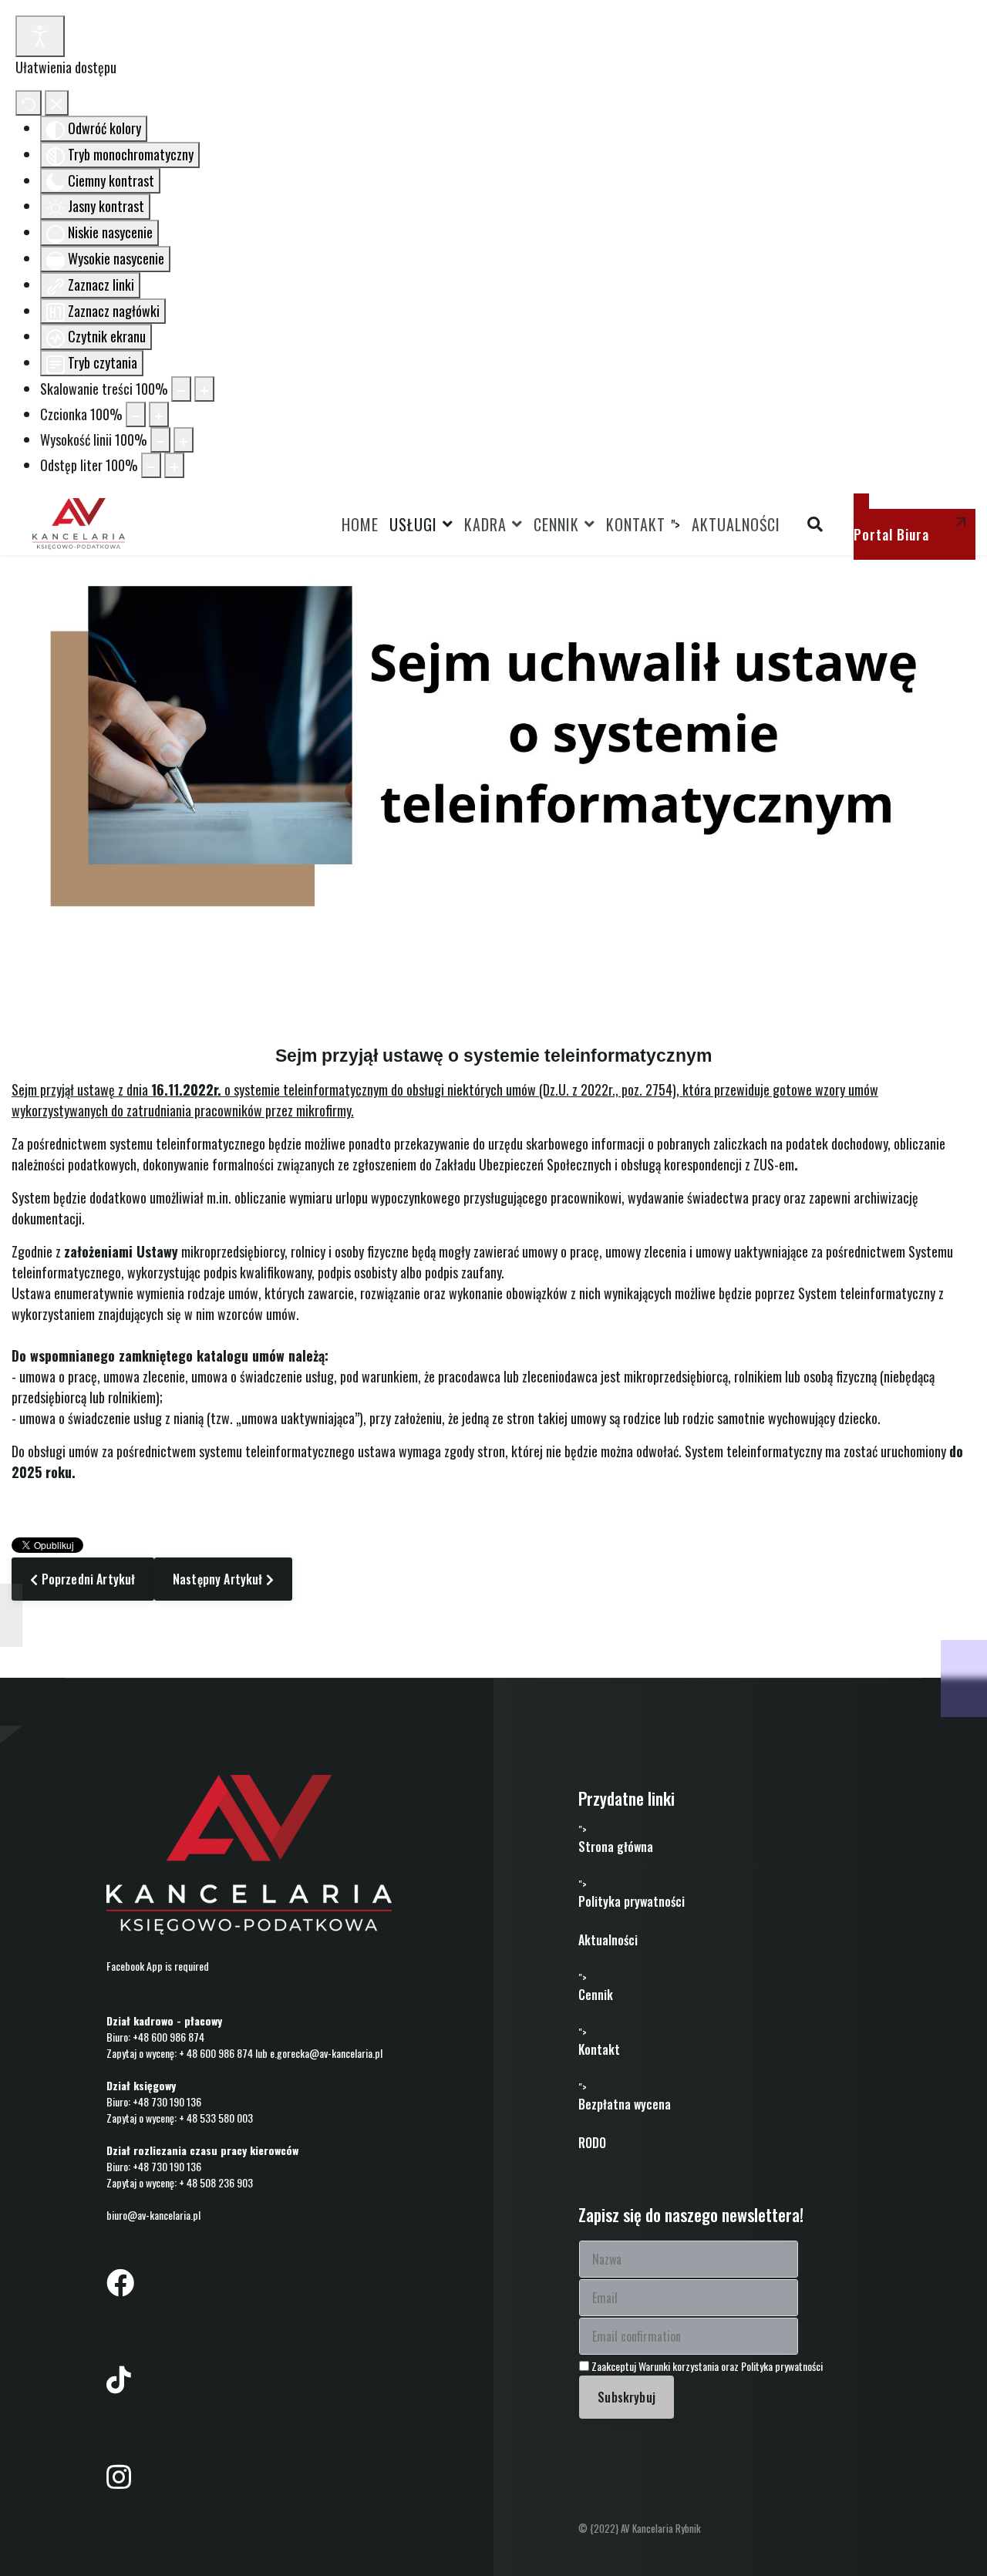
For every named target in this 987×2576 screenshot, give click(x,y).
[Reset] (29, 103)
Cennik (556, 524)
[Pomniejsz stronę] (181, 389)
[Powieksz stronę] (204, 389)
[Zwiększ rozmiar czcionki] (159, 414)
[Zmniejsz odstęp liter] (151, 465)
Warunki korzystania (680, 2366)
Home (360, 524)
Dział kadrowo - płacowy (164, 2020)
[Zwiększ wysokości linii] (184, 440)
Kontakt (636, 524)
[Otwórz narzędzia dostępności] (40, 36)
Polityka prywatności (632, 1901)
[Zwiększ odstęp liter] (174, 465)
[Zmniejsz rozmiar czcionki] (136, 414)
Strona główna (616, 1847)
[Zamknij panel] (57, 103)
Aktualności (736, 524)
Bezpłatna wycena (625, 2104)
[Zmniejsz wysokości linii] (160, 440)
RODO (592, 2143)
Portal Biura (891, 534)
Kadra (485, 524)
